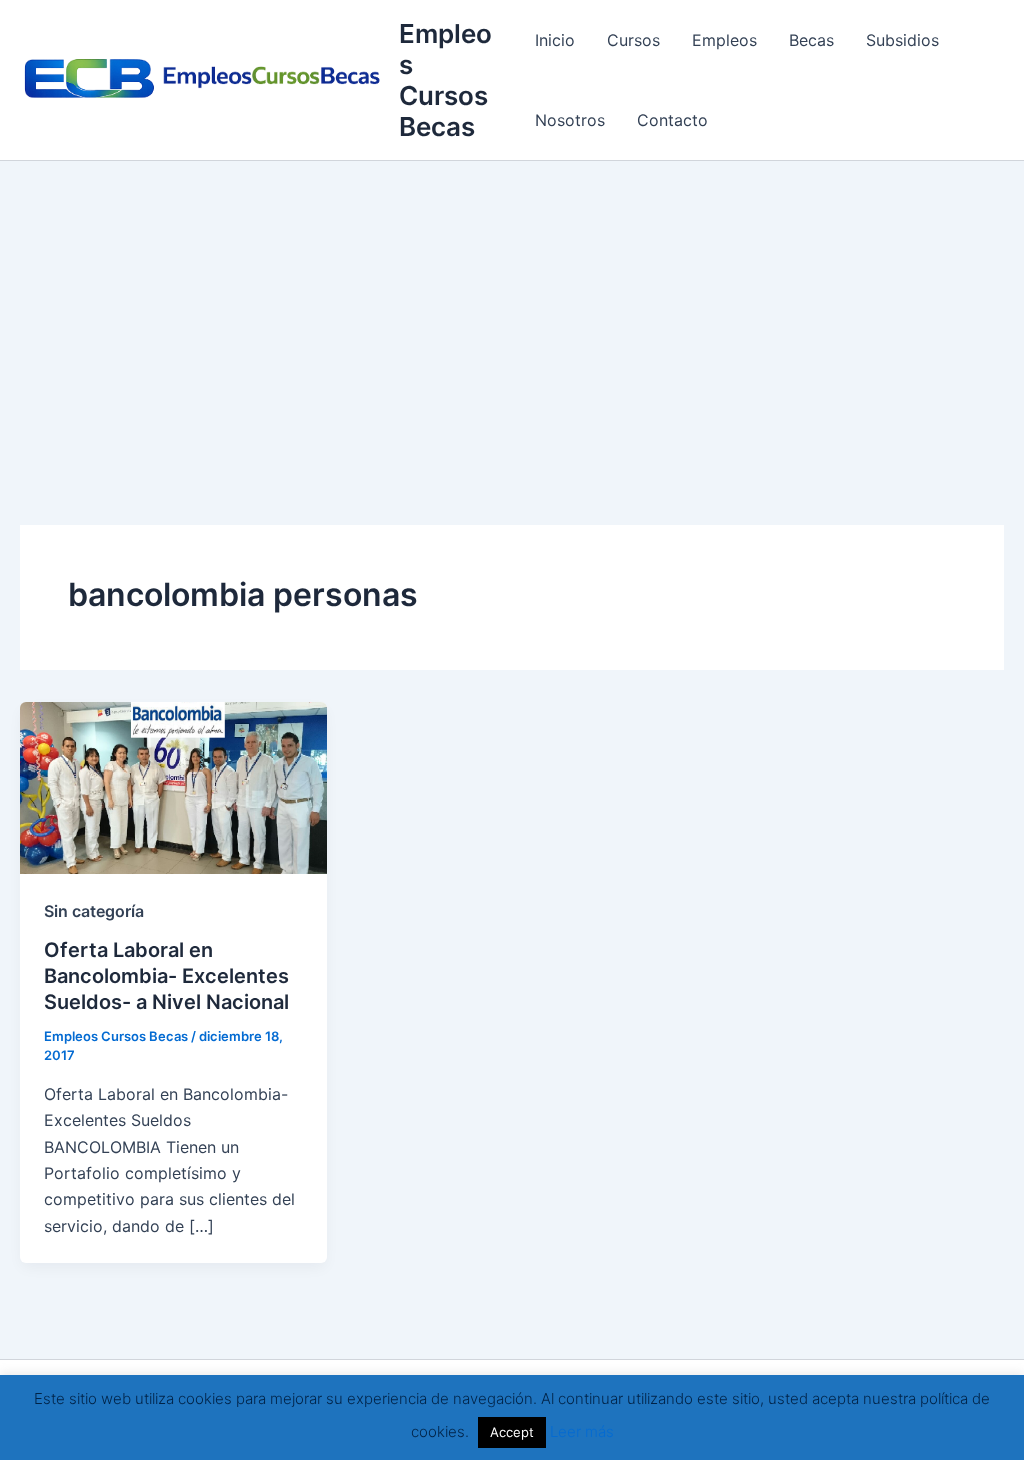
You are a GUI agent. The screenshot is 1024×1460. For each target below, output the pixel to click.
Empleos (724, 40)
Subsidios (902, 40)
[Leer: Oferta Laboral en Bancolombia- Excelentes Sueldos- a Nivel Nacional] (173, 786)
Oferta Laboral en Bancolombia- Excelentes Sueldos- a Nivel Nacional (166, 976)
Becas (811, 40)
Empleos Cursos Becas (445, 80)
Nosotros (570, 120)
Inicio (555, 40)
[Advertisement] (512, 311)
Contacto (672, 120)
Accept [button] (512, 1432)
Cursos (633, 40)
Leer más (582, 1431)
